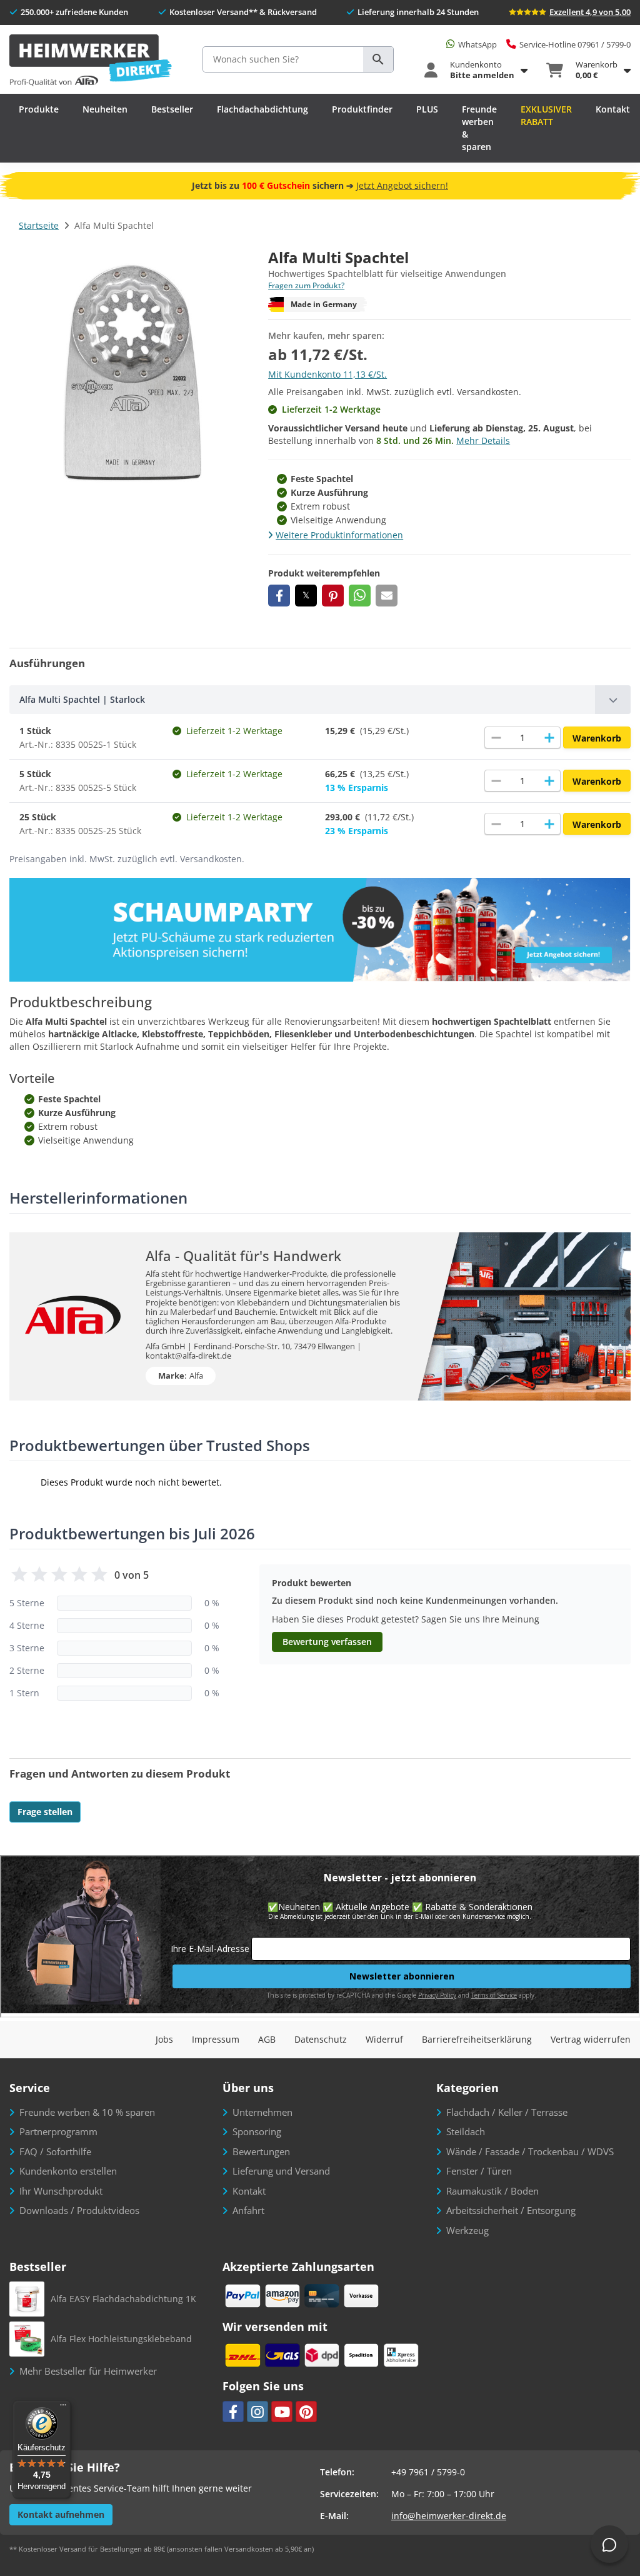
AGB (267, 2039)
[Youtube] (282, 2412)
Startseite (39, 225)
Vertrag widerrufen (591, 2039)
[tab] (320, 700)
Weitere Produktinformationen (339, 535)
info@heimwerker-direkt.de (449, 2516)
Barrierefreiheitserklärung (477, 2039)
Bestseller (172, 109)
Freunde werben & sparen (479, 128)
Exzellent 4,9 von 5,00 (590, 12)
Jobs (164, 2039)
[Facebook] (233, 2412)
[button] (279, 596)
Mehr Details (483, 440)
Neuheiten (105, 109)
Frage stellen (45, 1812)
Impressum (216, 2039)
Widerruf (384, 2039)
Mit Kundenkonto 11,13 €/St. (327, 374)
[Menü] (63, 2408)
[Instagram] (257, 2412)
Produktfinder (362, 109)
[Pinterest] (306, 2412)
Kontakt (613, 109)
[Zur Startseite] (91, 61)
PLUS (427, 109)
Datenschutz (321, 2039)
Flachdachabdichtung (262, 109)
